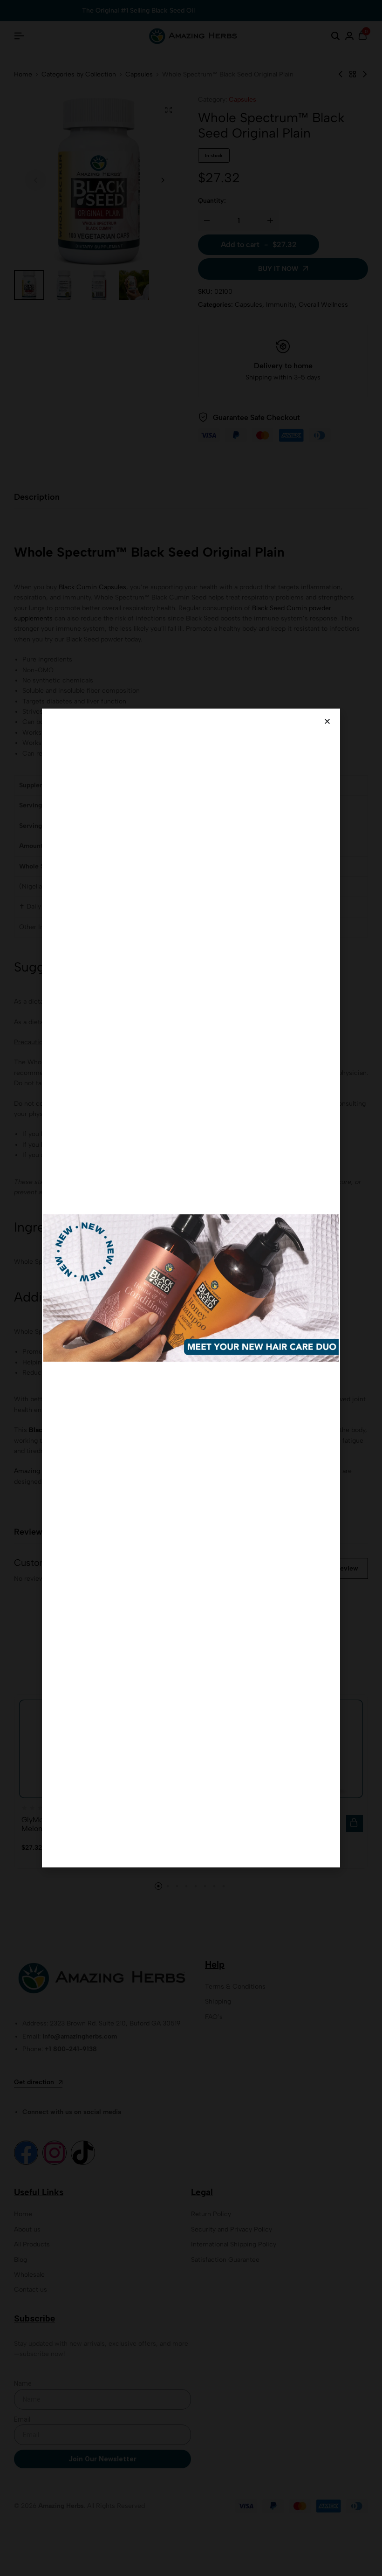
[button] (327, 721)
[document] (191, 1288)
